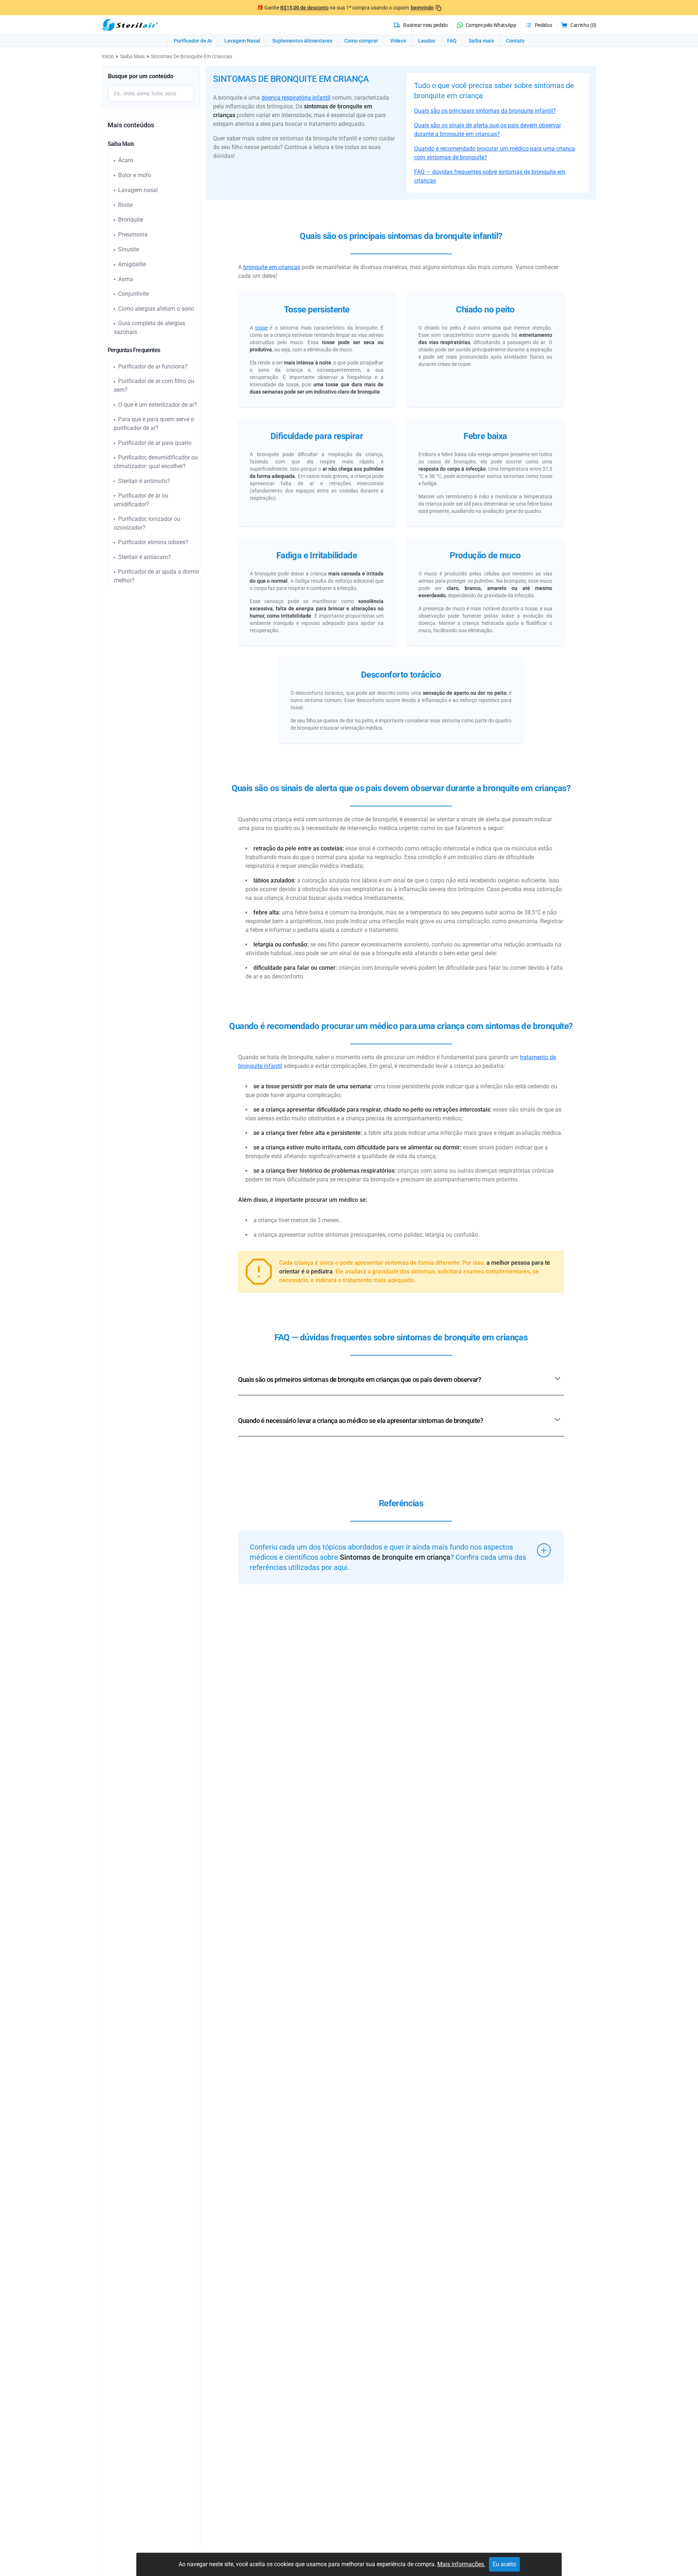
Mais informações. (461, 2564)
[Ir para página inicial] (130, 25)
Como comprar (361, 41)
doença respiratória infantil (296, 98)
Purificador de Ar (193, 41)
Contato (515, 41)
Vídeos (398, 41)
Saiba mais (481, 41)
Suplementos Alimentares (302, 41)
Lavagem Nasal (242, 41)
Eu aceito (504, 2564)
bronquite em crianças (272, 267)
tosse (261, 328)
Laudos (427, 41)
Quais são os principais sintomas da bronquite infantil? (485, 111)
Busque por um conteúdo (141, 76)
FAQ (452, 41)
